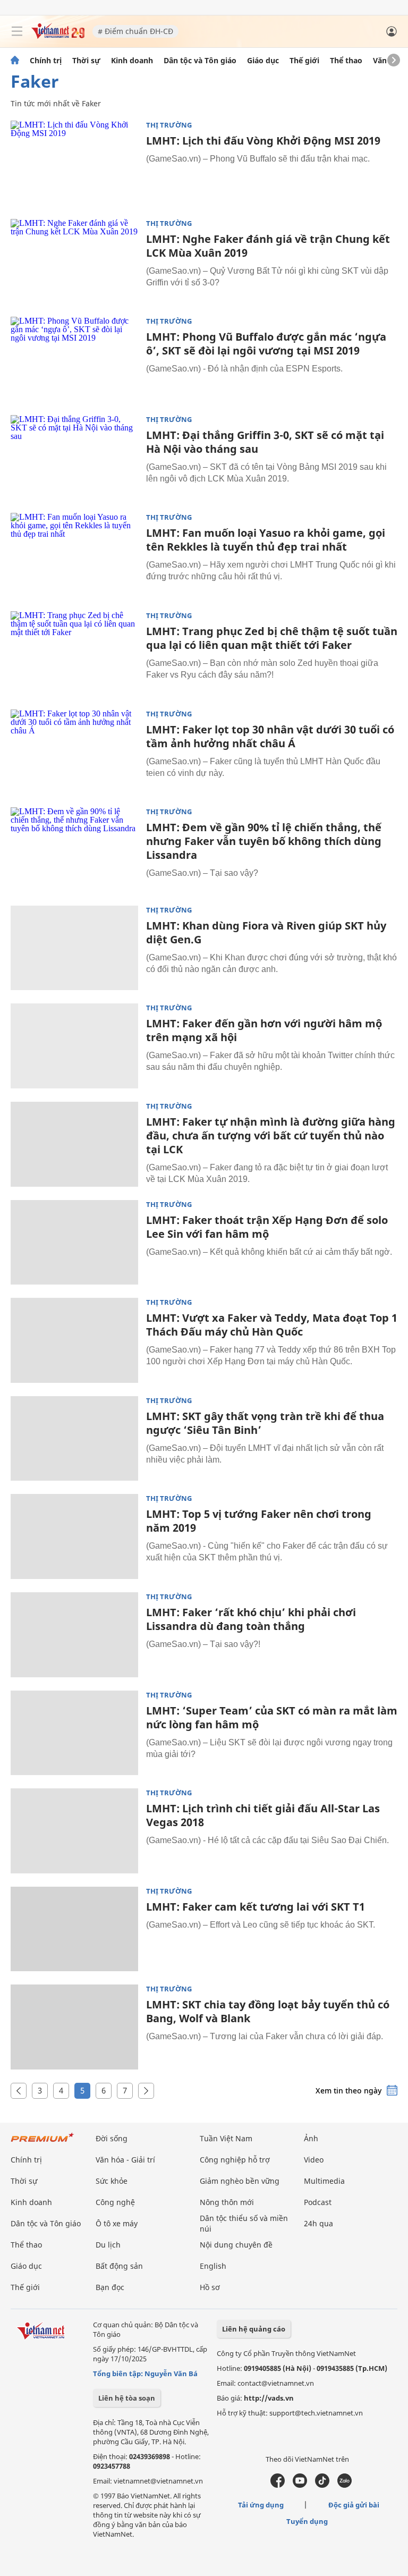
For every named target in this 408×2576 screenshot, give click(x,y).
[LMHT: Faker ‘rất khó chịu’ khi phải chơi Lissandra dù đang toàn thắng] (74, 1635)
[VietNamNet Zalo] (345, 2485)
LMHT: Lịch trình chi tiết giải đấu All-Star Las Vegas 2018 (263, 1815)
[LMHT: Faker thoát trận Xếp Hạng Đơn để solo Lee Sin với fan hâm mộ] (74, 1243)
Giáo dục (263, 61)
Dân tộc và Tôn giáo (200, 61)
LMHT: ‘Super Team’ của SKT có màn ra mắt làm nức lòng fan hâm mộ (272, 1717)
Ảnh (311, 2138)
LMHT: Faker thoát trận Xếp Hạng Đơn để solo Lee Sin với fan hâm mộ (267, 1227)
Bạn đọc (110, 2287)
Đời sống (112, 2138)
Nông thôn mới (227, 2202)
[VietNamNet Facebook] (278, 2485)
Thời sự (86, 61)
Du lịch (108, 2245)
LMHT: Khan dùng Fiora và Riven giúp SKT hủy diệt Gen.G (266, 932)
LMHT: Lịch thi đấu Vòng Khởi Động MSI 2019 (263, 141)
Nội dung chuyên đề (236, 2245)
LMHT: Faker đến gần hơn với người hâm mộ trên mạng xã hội (264, 1030)
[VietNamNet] (15, 61)
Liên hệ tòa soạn (127, 2398)
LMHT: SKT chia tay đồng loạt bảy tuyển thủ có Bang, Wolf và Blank (268, 2011)
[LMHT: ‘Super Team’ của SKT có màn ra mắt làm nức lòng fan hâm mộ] (74, 1733)
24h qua (318, 2223)
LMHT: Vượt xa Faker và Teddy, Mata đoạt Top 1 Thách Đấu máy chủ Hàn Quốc (272, 1325)
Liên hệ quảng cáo (254, 2329)
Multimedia (324, 2181)
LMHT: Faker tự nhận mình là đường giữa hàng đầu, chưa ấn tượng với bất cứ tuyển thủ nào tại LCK (271, 1135)
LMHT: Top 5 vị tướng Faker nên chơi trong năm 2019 (259, 1521)
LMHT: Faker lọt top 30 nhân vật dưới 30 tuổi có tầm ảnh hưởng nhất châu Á (270, 736)
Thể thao (346, 61)
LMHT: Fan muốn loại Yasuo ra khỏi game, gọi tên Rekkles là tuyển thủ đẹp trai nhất (266, 540)
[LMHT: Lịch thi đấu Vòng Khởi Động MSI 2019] (74, 163)
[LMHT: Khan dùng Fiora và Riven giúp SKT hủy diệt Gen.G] (74, 948)
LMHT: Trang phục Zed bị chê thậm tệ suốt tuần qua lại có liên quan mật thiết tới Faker (272, 638)
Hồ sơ (210, 2287)
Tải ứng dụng (261, 2505)
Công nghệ (115, 2202)
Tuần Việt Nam (226, 2138)
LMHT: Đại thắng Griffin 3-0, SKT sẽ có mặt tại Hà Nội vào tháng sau (265, 442)
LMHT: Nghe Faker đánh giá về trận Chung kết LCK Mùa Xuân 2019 (268, 246)
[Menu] (17, 31)
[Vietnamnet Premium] (42, 2143)
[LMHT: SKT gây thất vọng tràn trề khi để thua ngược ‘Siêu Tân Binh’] (74, 1439)
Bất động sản (119, 2266)
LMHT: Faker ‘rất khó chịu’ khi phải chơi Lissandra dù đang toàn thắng (251, 1619)
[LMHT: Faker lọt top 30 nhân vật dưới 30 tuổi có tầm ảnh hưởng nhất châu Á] (74, 752)
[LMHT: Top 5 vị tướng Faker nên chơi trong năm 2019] (74, 1536)
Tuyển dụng (307, 2521)
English (213, 2266)
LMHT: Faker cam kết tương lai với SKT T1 (256, 1907)
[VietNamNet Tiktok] (322, 2485)
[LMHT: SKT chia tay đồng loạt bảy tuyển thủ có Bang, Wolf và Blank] (74, 2027)
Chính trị (46, 61)
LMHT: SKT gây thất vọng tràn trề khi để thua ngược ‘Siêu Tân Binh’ (265, 1423)
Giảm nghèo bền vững (240, 2181)
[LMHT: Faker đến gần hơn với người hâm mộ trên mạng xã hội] (74, 1046)
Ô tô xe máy (117, 2223)
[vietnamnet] (58, 36)
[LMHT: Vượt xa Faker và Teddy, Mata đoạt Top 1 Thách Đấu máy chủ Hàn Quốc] (74, 1340)
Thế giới (304, 61)
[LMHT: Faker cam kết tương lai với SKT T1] (74, 1929)
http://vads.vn (269, 2398)
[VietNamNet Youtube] (300, 2485)
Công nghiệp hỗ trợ (235, 2160)
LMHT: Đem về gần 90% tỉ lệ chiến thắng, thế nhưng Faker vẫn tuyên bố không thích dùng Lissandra (264, 841)
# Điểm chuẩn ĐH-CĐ (135, 31)
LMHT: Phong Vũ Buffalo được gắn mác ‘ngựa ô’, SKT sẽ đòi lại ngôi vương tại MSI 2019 (266, 344)
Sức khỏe (112, 2181)
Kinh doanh (132, 61)
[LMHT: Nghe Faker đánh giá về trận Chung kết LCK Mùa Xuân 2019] (74, 261)
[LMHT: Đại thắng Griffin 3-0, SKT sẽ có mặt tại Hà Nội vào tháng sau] (74, 458)
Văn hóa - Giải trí (125, 2160)
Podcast (318, 2202)
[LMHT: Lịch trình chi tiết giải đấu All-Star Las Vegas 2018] (74, 1831)
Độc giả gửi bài (354, 2505)
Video (314, 2160)
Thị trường (169, 125)
